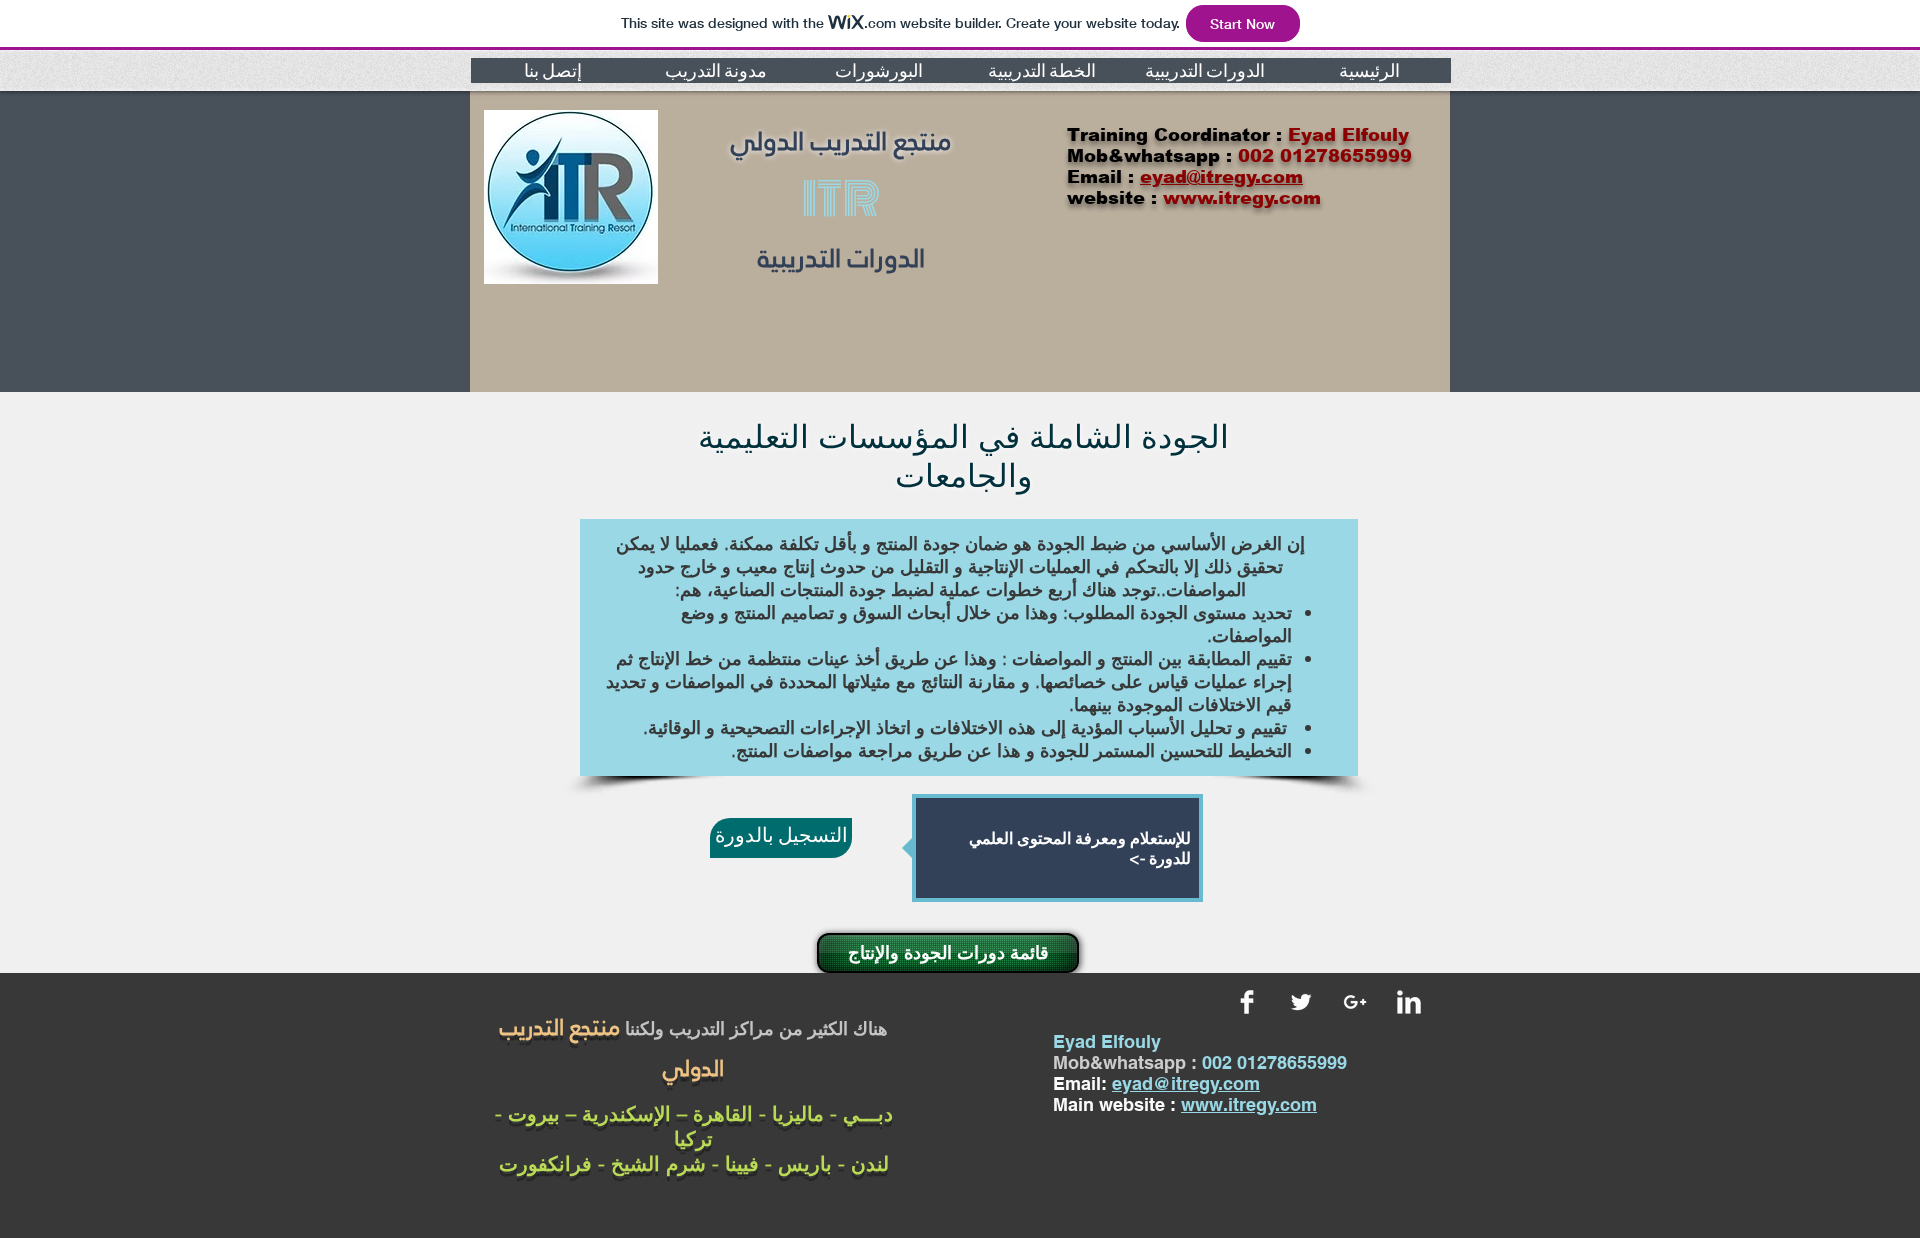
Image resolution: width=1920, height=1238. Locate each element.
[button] (552, 70)
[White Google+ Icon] (1355, 1002)
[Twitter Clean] (1301, 1002)
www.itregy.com (1249, 1104)
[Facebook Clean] (1247, 1002)
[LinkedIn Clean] (1409, 1002)
